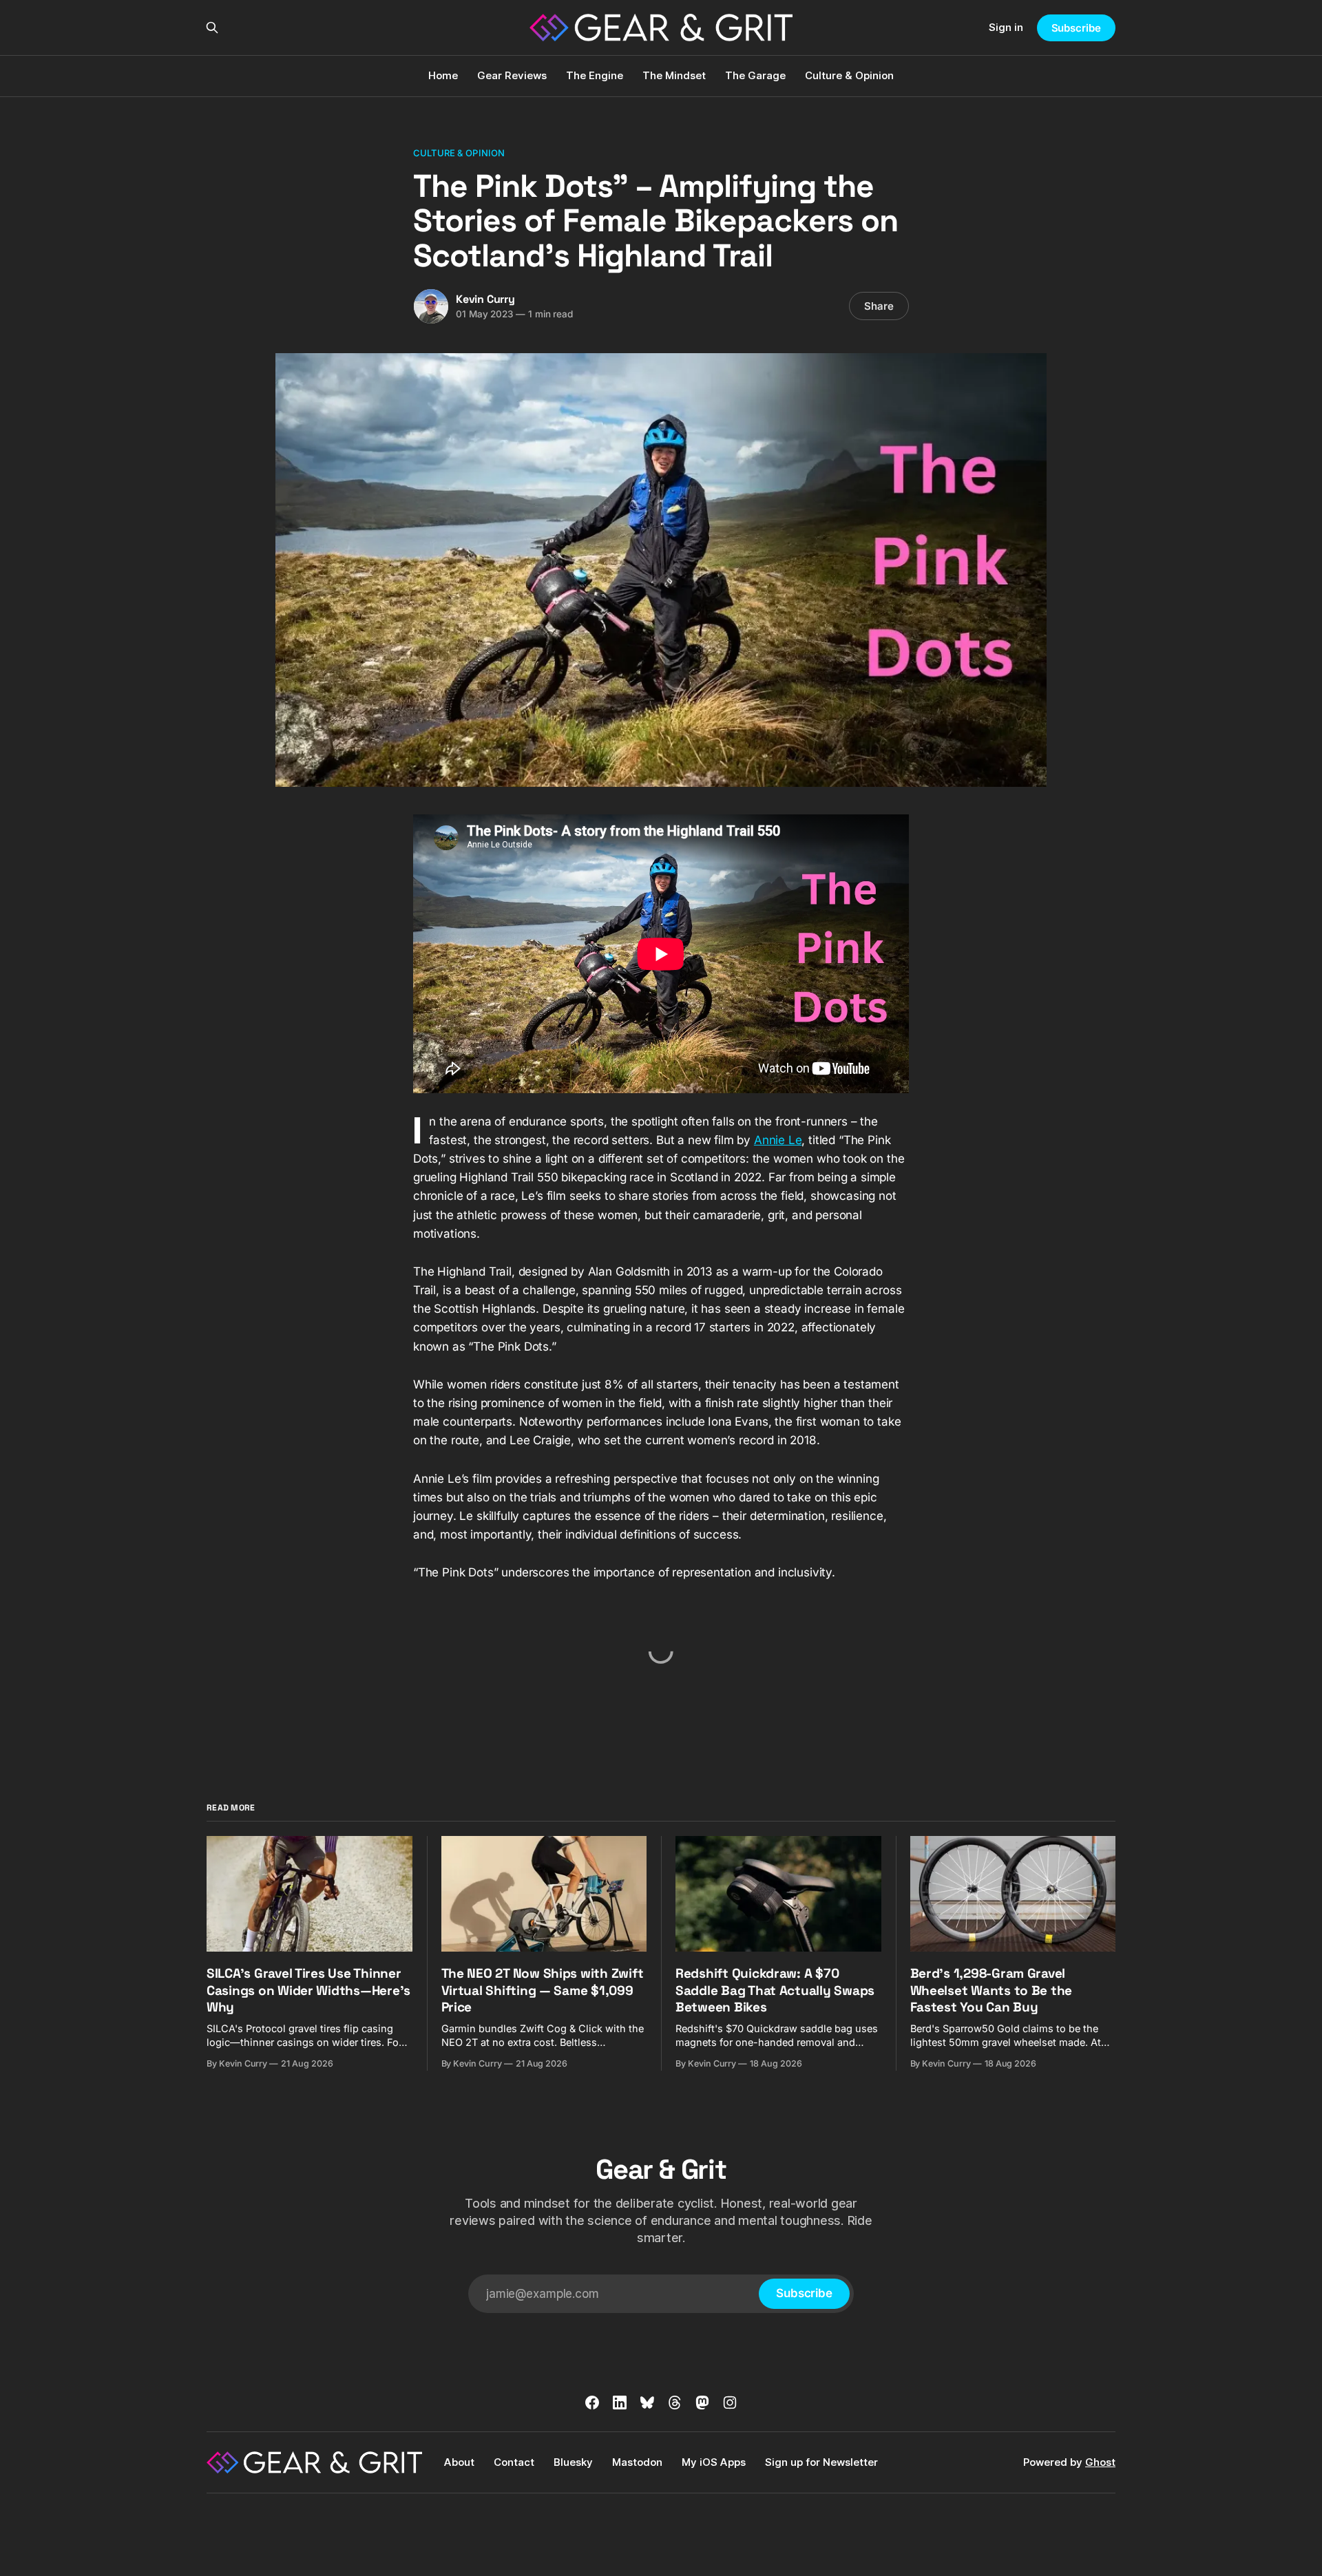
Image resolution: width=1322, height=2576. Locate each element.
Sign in (1006, 27)
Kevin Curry (485, 299)
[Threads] (675, 2403)
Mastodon (637, 2462)
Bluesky (573, 2462)
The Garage (755, 75)
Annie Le (778, 1140)
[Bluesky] (647, 2403)
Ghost (1100, 2462)
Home (443, 75)
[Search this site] (212, 28)
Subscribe (1076, 28)
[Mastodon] (702, 2403)
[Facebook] (592, 2403)
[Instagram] (730, 2403)
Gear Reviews (512, 75)
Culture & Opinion (849, 75)
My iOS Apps (714, 2462)
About (459, 2462)
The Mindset (674, 75)
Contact (514, 2462)
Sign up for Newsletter (821, 2462)
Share (879, 306)
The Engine (595, 75)
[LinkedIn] (620, 2403)
